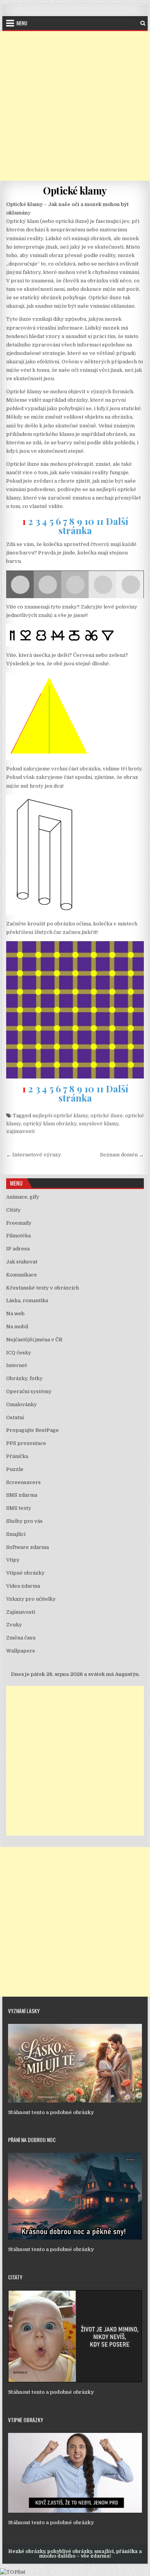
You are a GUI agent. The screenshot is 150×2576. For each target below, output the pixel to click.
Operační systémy (29, 1391)
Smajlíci (16, 1534)
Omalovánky (22, 1404)
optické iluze (107, 1116)
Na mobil (17, 1327)
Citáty (13, 1210)
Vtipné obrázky (25, 1573)
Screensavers (23, 1482)
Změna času (21, 1638)
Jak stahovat (22, 1262)
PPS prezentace (26, 1443)
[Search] (143, 23)
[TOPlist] (13, 2572)
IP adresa (18, 1249)
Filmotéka (18, 1236)
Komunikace (22, 1275)
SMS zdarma (22, 1495)
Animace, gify (23, 1197)
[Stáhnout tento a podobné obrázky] (75, 2101)
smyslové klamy (99, 1124)
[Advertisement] (75, 106)
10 (89, 521)
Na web (15, 1314)
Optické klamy (75, 190)
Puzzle (15, 1469)
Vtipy (13, 1560)
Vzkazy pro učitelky (31, 1599)
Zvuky (14, 1625)
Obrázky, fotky (24, 1378)
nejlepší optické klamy (60, 1116)
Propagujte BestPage (32, 1430)
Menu (22, 23)
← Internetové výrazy (34, 1155)
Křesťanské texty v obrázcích (42, 1288)
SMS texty (19, 1508)
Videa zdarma (23, 1586)
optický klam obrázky (50, 1124)
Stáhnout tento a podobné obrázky (51, 2112)
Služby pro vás (24, 1521)
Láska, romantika (27, 1300)
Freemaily (19, 1223)
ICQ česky (19, 1353)
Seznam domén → (122, 1155)
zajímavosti (20, 1131)
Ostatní (15, 1417)
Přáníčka (17, 1456)
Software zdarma (27, 1547)
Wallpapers (21, 1651)
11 (100, 521)
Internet (17, 1365)
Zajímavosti (21, 1612)
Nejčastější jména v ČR (34, 1340)
